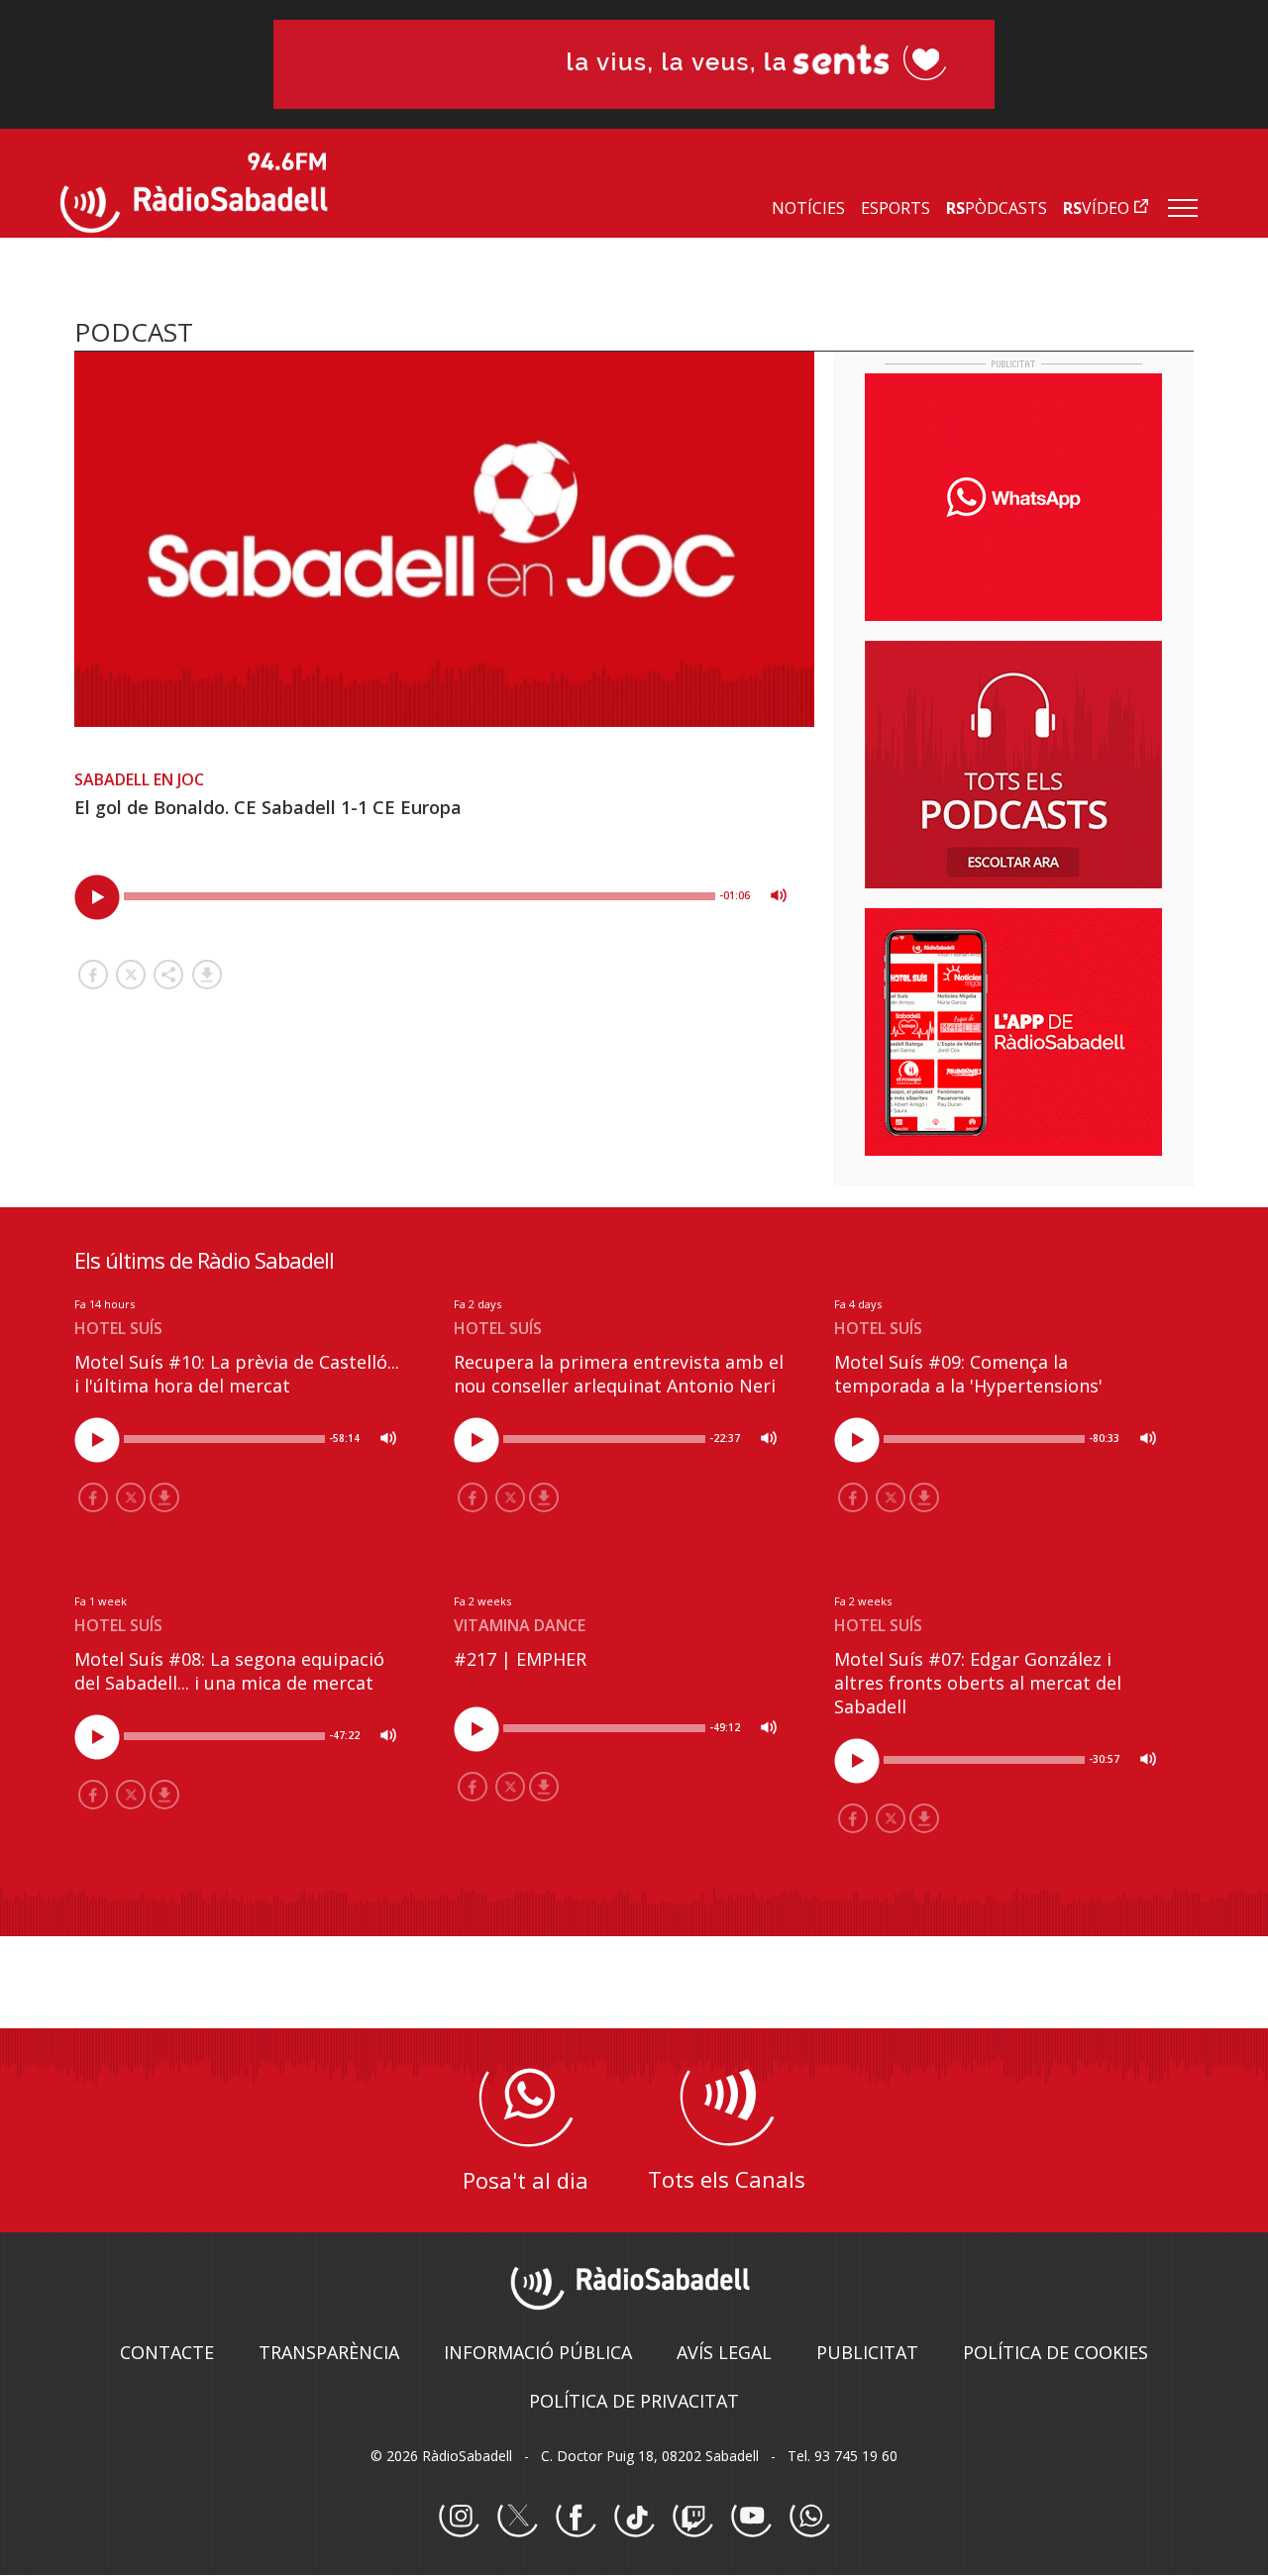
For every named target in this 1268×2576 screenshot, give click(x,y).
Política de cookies (1056, 2352)
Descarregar (207, 975)
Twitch (692, 2518)
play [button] (97, 897)
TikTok (634, 2518)
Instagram (459, 2518)
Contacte (167, 2352)
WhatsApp (809, 2518)
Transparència (329, 2352)
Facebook (576, 2518)
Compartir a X (131, 975)
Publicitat (867, 2352)
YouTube (751, 2518)
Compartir (168, 975)
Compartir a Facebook (93, 975)
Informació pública (538, 2352)
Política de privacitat (634, 2401)
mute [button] (779, 895)
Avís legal (724, 2352)
